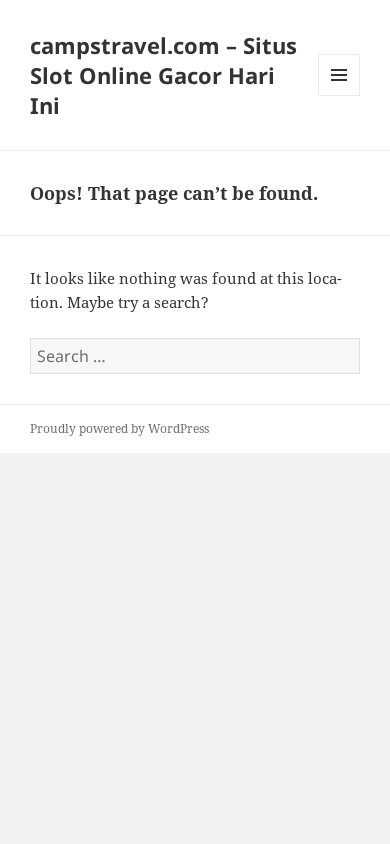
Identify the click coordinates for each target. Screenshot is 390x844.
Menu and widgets (339, 95)
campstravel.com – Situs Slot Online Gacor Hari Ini (163, 75)
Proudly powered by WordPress (119, 428)
